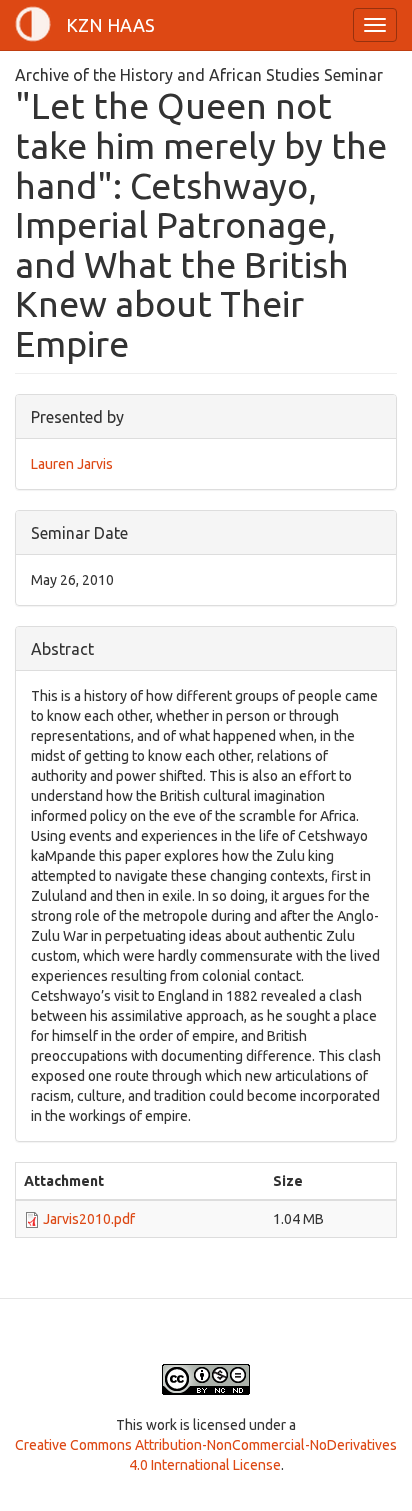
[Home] (33, 24)
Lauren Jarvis (72, 464)
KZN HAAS (110, 25)
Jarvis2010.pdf (89, 1219)
